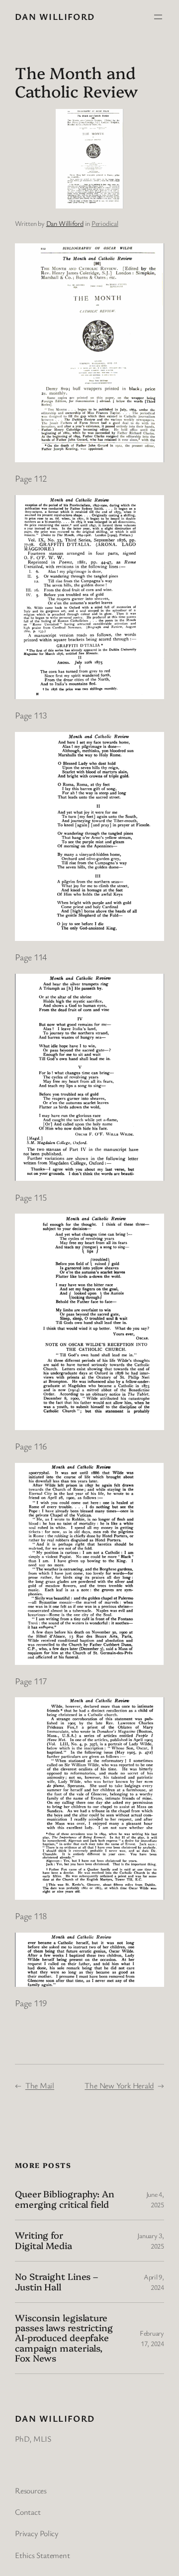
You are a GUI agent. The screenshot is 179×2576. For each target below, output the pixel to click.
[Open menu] (158, 17)
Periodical (105, 223)
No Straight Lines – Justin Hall (56, 2282)
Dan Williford (55, 16)
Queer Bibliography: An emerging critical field (65, 2199)
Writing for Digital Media (44, 2240)
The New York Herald (119, 2085)
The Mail (40, 2085)
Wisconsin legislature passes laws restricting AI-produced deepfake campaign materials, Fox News (64, 2338)
